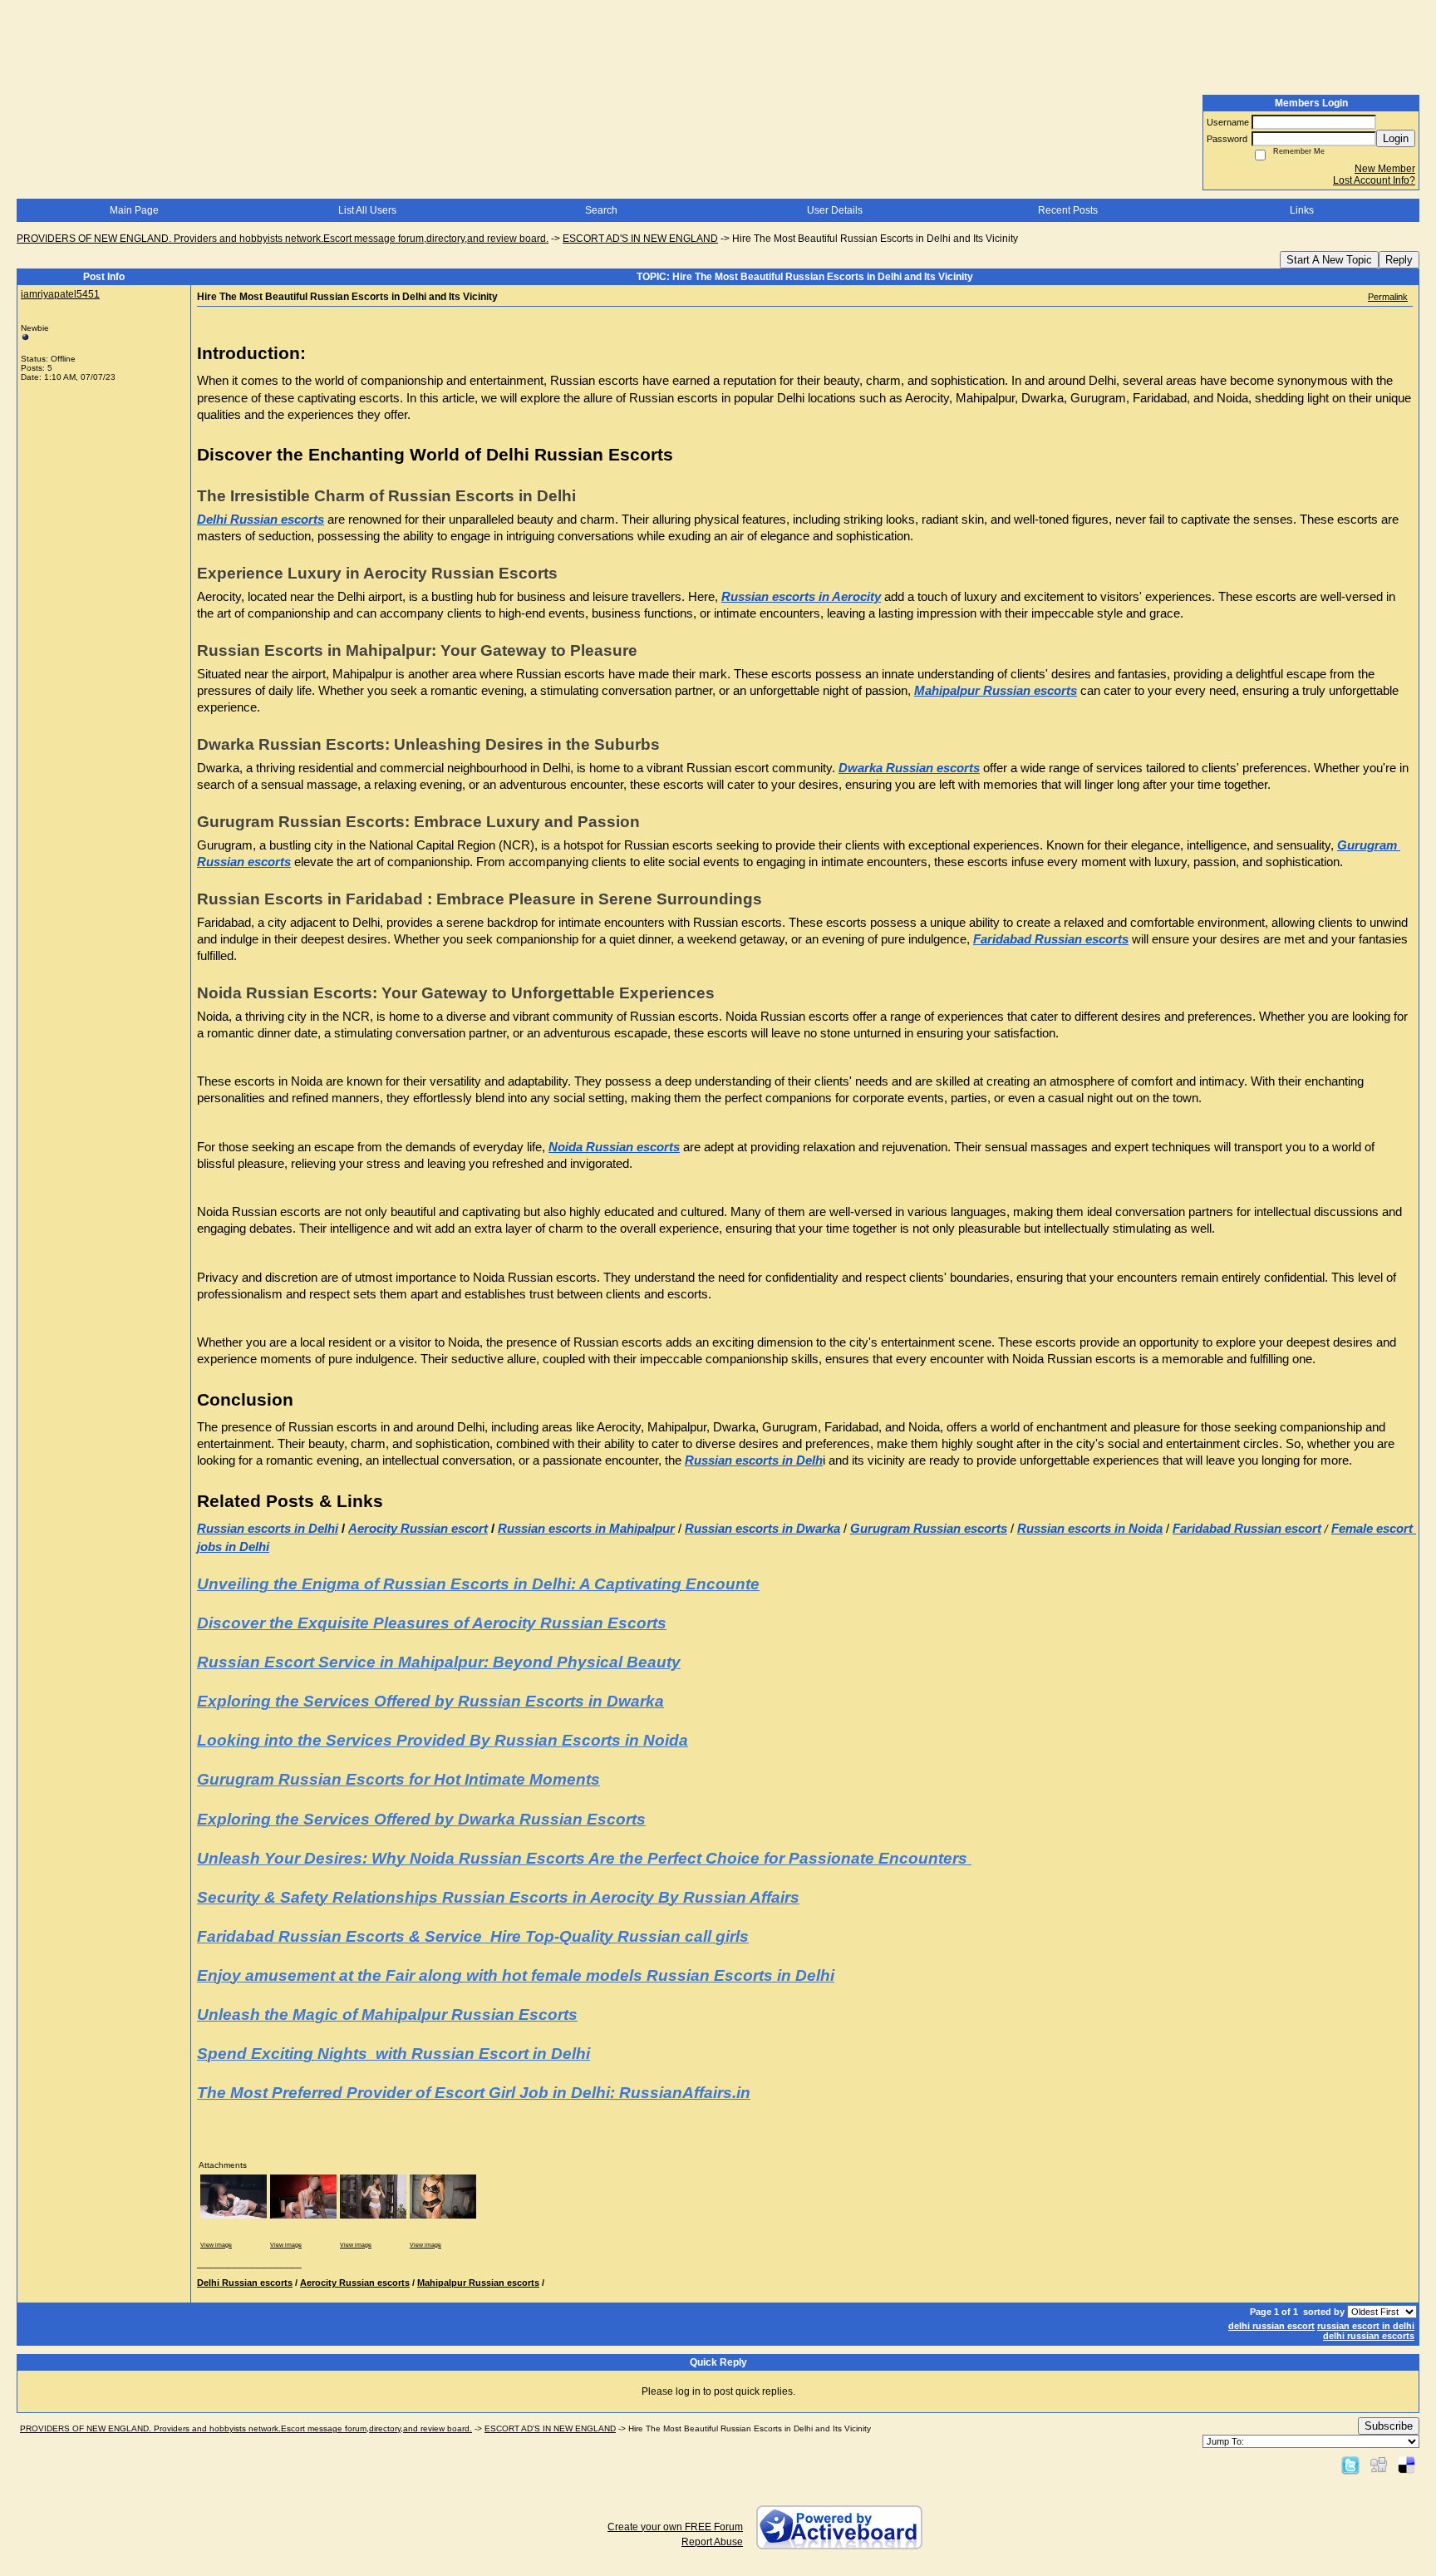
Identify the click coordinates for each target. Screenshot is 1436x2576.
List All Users (367, 210)
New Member (1385, 169)
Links (1302, 210)
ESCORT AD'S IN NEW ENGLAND (640, 239)
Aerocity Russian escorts (355, 2283)
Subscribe (1389, 2426)
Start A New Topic (1329, 260)
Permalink (1388, 297)
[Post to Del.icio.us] (1406, 2465)
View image (216, 2245)
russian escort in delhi (1366, 2326)
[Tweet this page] (1350, 2465)
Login (1396, 138)
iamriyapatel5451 (60, 294)
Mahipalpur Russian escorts (478, 2283)
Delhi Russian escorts (245, 2283)
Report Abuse (712, 2542)
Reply (1399, 260)
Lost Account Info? (1374, 180)
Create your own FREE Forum (675, 2527)
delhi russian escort (1271, 2326)
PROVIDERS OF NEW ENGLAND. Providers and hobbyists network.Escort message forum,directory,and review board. (283, 239)
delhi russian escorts (1369, 2336)
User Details (835, 210)
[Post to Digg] (1379, 2465)
